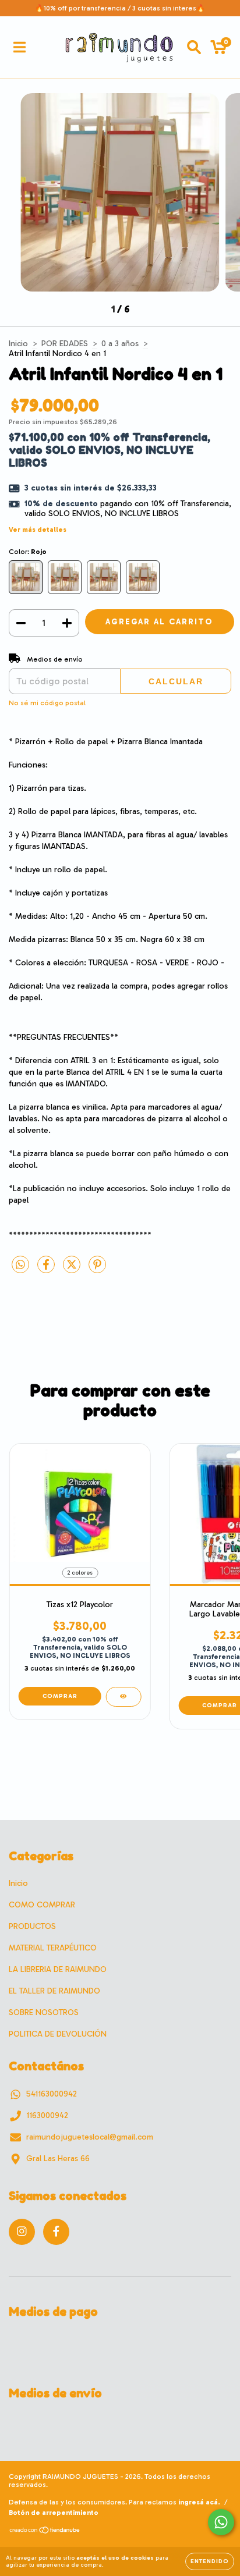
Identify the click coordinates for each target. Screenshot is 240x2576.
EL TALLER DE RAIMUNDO (54, 1991)
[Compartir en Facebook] (47, 1270)
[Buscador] (194, 47)
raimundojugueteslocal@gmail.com (90, 2137)
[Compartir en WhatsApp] (20, 1265)
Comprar (60, 1696)
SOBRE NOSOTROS (44, 2012)
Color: (28, 552)
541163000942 (52, 2094)
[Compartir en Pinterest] (97, 1270)
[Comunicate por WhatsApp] (221, 2522)
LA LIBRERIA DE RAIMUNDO (58, 1969)
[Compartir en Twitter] (73, 1270)
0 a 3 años (120, 344)
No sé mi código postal (47, 703)
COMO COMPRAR (42, 1905)
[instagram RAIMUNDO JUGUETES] (22, 2232)
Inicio (18, 344)
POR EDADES (65, 344)
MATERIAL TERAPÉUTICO (53, 1948)
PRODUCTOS (32, 1926)
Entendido (210, 2561)
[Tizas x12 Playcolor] (123, 1697)
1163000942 (47, 2115)
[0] (219, 50)
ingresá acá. (199, 2502)
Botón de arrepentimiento (54, 2513)
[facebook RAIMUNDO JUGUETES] (56, 2232)
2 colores (80, 1573)
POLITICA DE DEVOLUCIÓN (58, 2034)
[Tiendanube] (45, 2532)
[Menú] (20, 47)
